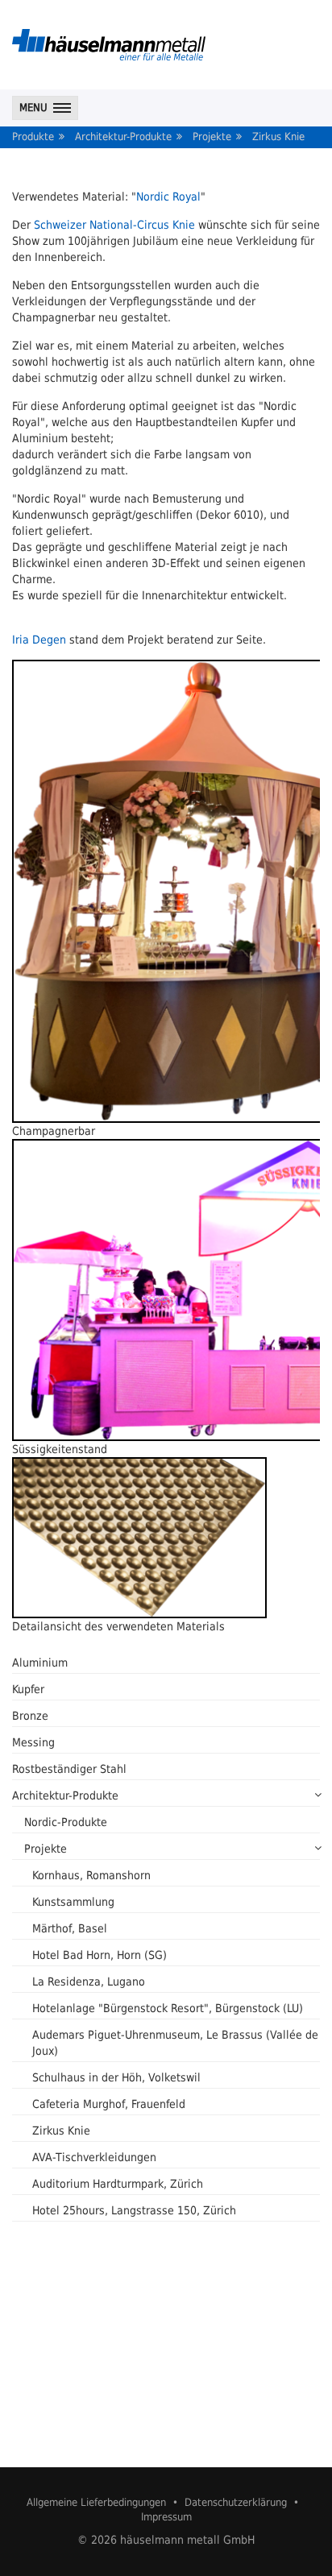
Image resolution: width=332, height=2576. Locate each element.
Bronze (30, 1716)
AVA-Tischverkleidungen (94, 2157)
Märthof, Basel (70, 1928)
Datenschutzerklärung (236, 2502)
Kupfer (28, 1689)
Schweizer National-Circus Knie (114, 225)
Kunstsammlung (73, 1902)
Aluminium (40, 1663)
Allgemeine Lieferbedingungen (96, 2502)
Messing (33, 1742)
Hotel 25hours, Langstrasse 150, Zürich (134, 2210)
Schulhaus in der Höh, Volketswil (116, 2077)
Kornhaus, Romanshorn (91, 1875)
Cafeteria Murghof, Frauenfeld (109, 2104)
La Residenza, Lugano (89, 1982)
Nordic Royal (168, 197)
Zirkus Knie (278, 137)
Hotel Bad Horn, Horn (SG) (100, 1955)
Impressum (166, 2517)
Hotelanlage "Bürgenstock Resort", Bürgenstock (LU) (168, 2008)
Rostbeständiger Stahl (69, 1769)
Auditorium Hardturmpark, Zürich (118, 2184)
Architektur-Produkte (123, 137)
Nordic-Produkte (66, 1822)
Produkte (33, 137)
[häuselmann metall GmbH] (109, 45)
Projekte (212, 137)
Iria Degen (39, 640)
